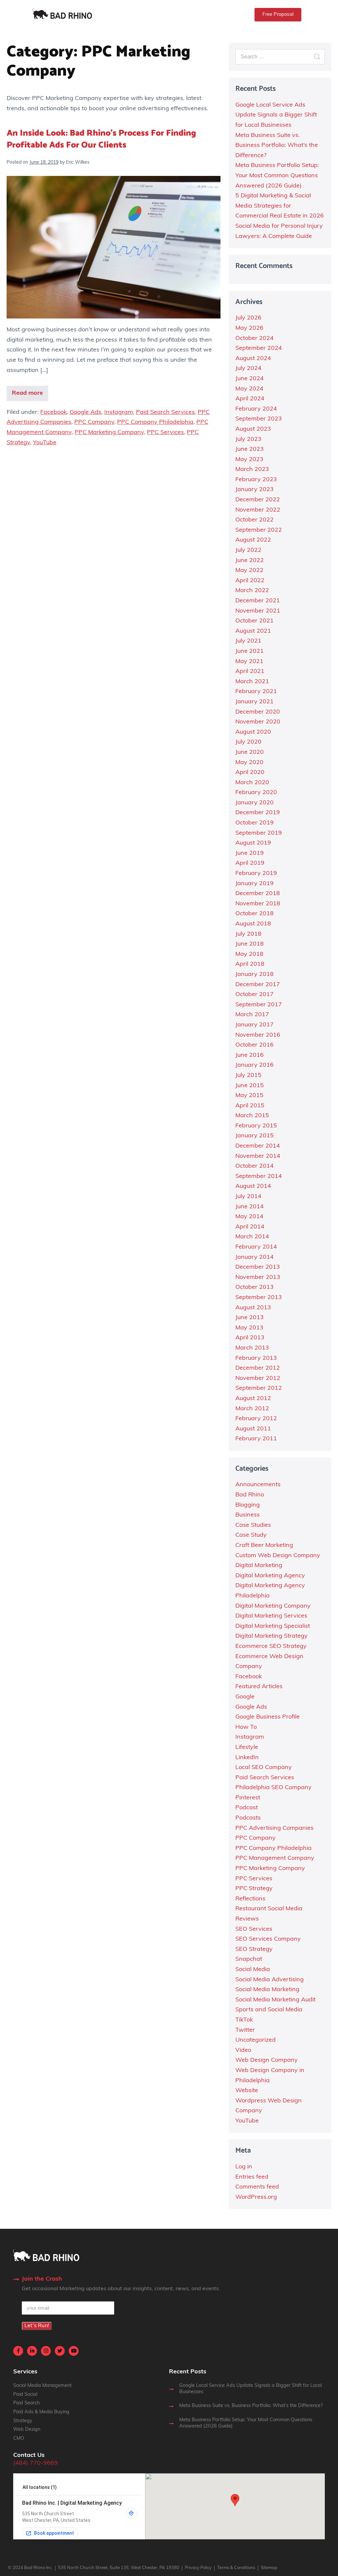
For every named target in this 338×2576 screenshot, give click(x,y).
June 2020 (250, 753)
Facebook (53, 413)
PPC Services (165, 433)
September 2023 (259, 419)
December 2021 (258, 601)
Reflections (250, 1899)
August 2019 (253, 843)
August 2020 (253, 732)
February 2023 (256, 480)
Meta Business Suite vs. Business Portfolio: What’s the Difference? (277, 146)
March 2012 (252, 1409)
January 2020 (254, 803)
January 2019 (254, 884)
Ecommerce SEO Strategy (271, 1647)
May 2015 (249, 1096)
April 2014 (250, 1227)
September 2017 (259, 1005)
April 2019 (250, 863)
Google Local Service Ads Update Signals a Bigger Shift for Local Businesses (276, 115)
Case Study (251, 1535)
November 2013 (258, 1278)
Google (245, 1697)
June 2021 (250, 652)
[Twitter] (60, 2351)
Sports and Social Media (269, 2010)
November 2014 (258, 1156)
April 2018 (250, 964)
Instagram (119, 413)
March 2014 (252, 1237)
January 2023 (254, 490)
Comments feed (257, 2187)
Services (25, 2372)
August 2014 (253, 1187)
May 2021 (249, 662)
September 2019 (259, 833)
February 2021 (256, 692)
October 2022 (254, 520)
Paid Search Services (165, 413)
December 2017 (258, 985)
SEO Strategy (254, 1950)
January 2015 (254, 1136)
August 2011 (253, 1429)
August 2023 (253, 429)
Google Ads (85, 413)
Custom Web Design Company (278, 1556)
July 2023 (248, 440)
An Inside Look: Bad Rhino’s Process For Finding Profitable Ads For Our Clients (101, 139)
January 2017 (254, 1025)
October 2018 (254, 914)
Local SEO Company (264, 1768)
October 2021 (254, 621)
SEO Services (254, 1929)
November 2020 (258, 722)
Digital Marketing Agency (270, 1576)
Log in (244, 2167)
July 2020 (248, 742)
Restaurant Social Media (269, 1909)
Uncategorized (255, 2040)
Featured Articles (259, 1687)
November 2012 (258, 1379)
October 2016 (254, 1045)
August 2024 (253, 359)
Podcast (247, 1808)
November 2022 (258, 510)
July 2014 (248, 1197)
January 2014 (254, 1257)
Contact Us (29, 2456)
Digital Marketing (259, 1566)
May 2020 (249, 763)
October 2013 (254, 1288)
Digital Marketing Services (271, 1616)
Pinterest (248, 1798)
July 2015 (248, 1076)
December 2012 (258, 1368)
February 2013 (256, 1358)
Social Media (253, 1970)
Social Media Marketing (267, 1990)
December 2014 (258, 1146)
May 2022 (249, 571)
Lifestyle (247, 1748)
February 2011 (256, 1439)
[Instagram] (46, 2351)
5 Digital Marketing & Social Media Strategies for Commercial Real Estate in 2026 (280, 206)
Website (247, 2091)
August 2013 (253, 1308)
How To (246, 1727)
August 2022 (253, 540)
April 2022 (250, 581)
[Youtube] (74, 2351)
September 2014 (259, 1177)
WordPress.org (256, 2197)
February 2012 (256, 1419)
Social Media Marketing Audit (275, 2000)
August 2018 (253, 924)
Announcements (258, 1485)
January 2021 (254, 702)
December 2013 (258, 1267)
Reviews (247, 1919)
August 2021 (253, 631)
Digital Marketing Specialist (273, 1626)
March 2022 (252, 591)
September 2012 (259, 1388)
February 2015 (256, 1126)
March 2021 (252, 682)
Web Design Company (267, 2060)
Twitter (245, 2030)
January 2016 (254, 1065)
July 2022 (248, 551)
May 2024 (249, 389)
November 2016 (258, 1035)
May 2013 (249, 1328)
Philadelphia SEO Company (273, 1788)
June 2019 (250, 853)
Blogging (248, 1505)
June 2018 (250, 944)
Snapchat (249, 1959)
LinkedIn (247, 1758)
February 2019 (256, 874)
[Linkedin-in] (32, 2351)
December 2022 (258, 500)
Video (243, 2051)
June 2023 (250, 450)
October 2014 (254, 1166)
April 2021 (250, 672)
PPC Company (94, 422)
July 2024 (248, 369)
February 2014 (256, 1247)
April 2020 (250, 773)
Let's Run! (37, 2326)
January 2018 (254, 975)
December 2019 (258, 813)
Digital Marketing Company (273, 1606)
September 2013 (259, 1298)
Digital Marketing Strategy (271, 1636)
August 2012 (253, 1399)
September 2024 (259, 349)
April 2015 (250, 1106)
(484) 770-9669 (35, 2463)
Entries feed (252, 2177)
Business (248, 1515)
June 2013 (250, 1318)
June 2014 (250, 1207)
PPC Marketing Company (109, 433)
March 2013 (252, 1348)
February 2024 (256, 409)
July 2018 (248, 934)
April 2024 (250, 399)
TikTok (244, 2020)
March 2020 (252, 783)
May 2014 (249, 1217)
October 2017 (254, 995)
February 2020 (256, 793)
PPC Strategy (254, 1889)
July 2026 (248, 318)
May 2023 (249, 460)
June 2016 (250, 1055)
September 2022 (259, 530)
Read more (27, 393)
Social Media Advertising (270, 1980)
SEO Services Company (268, 1939)
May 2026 (249, 328)
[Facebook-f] (18, 2351)
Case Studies (253, 1525)
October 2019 (254, 823)
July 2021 (248, 641)
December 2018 (258, 894)
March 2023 (252, 470)
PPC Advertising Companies (274, 1828)
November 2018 (258, 904)
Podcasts (248, 1818)
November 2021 (258, 611)
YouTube (45, 443)
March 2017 (252, 1015)
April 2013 (250, 1338)
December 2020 (258, 712)
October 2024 (254, 339)
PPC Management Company (275, 1858)
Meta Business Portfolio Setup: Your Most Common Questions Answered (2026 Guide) (277, 176)
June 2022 (250, 561)
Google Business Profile (268, 1717)
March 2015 (252, 1116)
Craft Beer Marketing (264, 1546)
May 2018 (249, 954)
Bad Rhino (250, 1495)
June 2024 (250, 379)
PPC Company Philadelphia (155, 422)
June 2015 (250, 1086)
